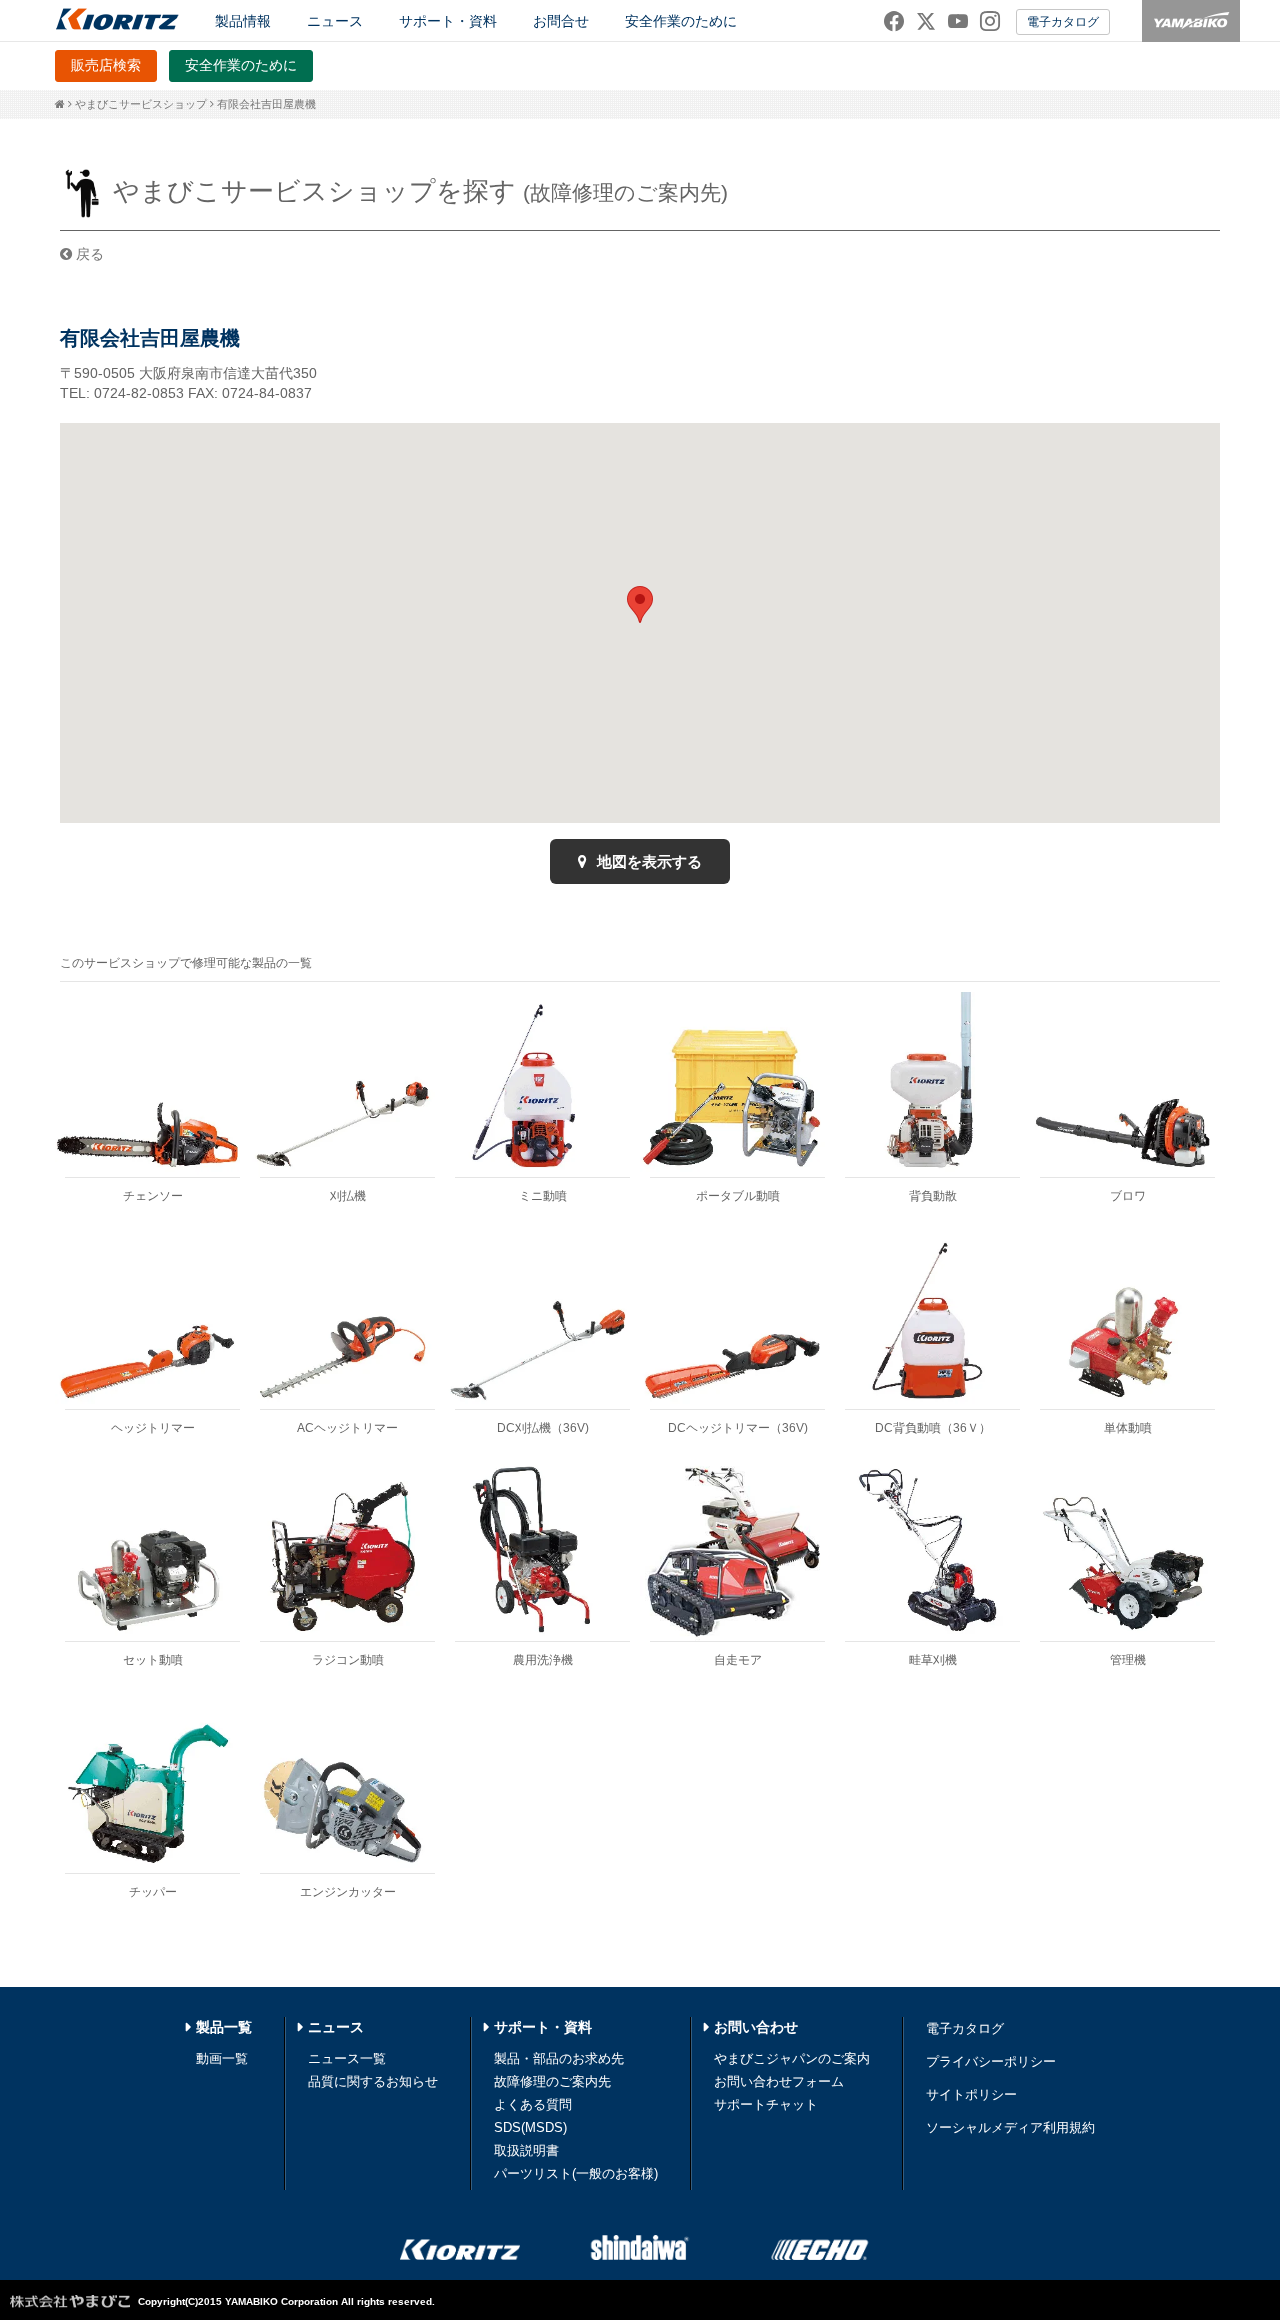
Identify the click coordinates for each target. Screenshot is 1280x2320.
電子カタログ (1063, 22)
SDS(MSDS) (530, 2127)
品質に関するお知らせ (373, 2081)
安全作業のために (681, 21)
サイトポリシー (971, 2094)
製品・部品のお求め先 (559, 2058)
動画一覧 (222, 2058)
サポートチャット (766, 2104)
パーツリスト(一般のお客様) (576, 2173)
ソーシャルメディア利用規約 (1010, 2127)
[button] (640, 604)
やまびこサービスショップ (141, 104)
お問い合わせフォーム (779, 2081)
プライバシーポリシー (991, 2061)
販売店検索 (106, 65)
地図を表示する (647, 861)
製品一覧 (224, 2027)
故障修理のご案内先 (552, 2081)
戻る (88, 254)
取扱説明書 (526, 2150)
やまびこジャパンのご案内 (792, 2058)
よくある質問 (533, 2104)
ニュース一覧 (347, 2058)
